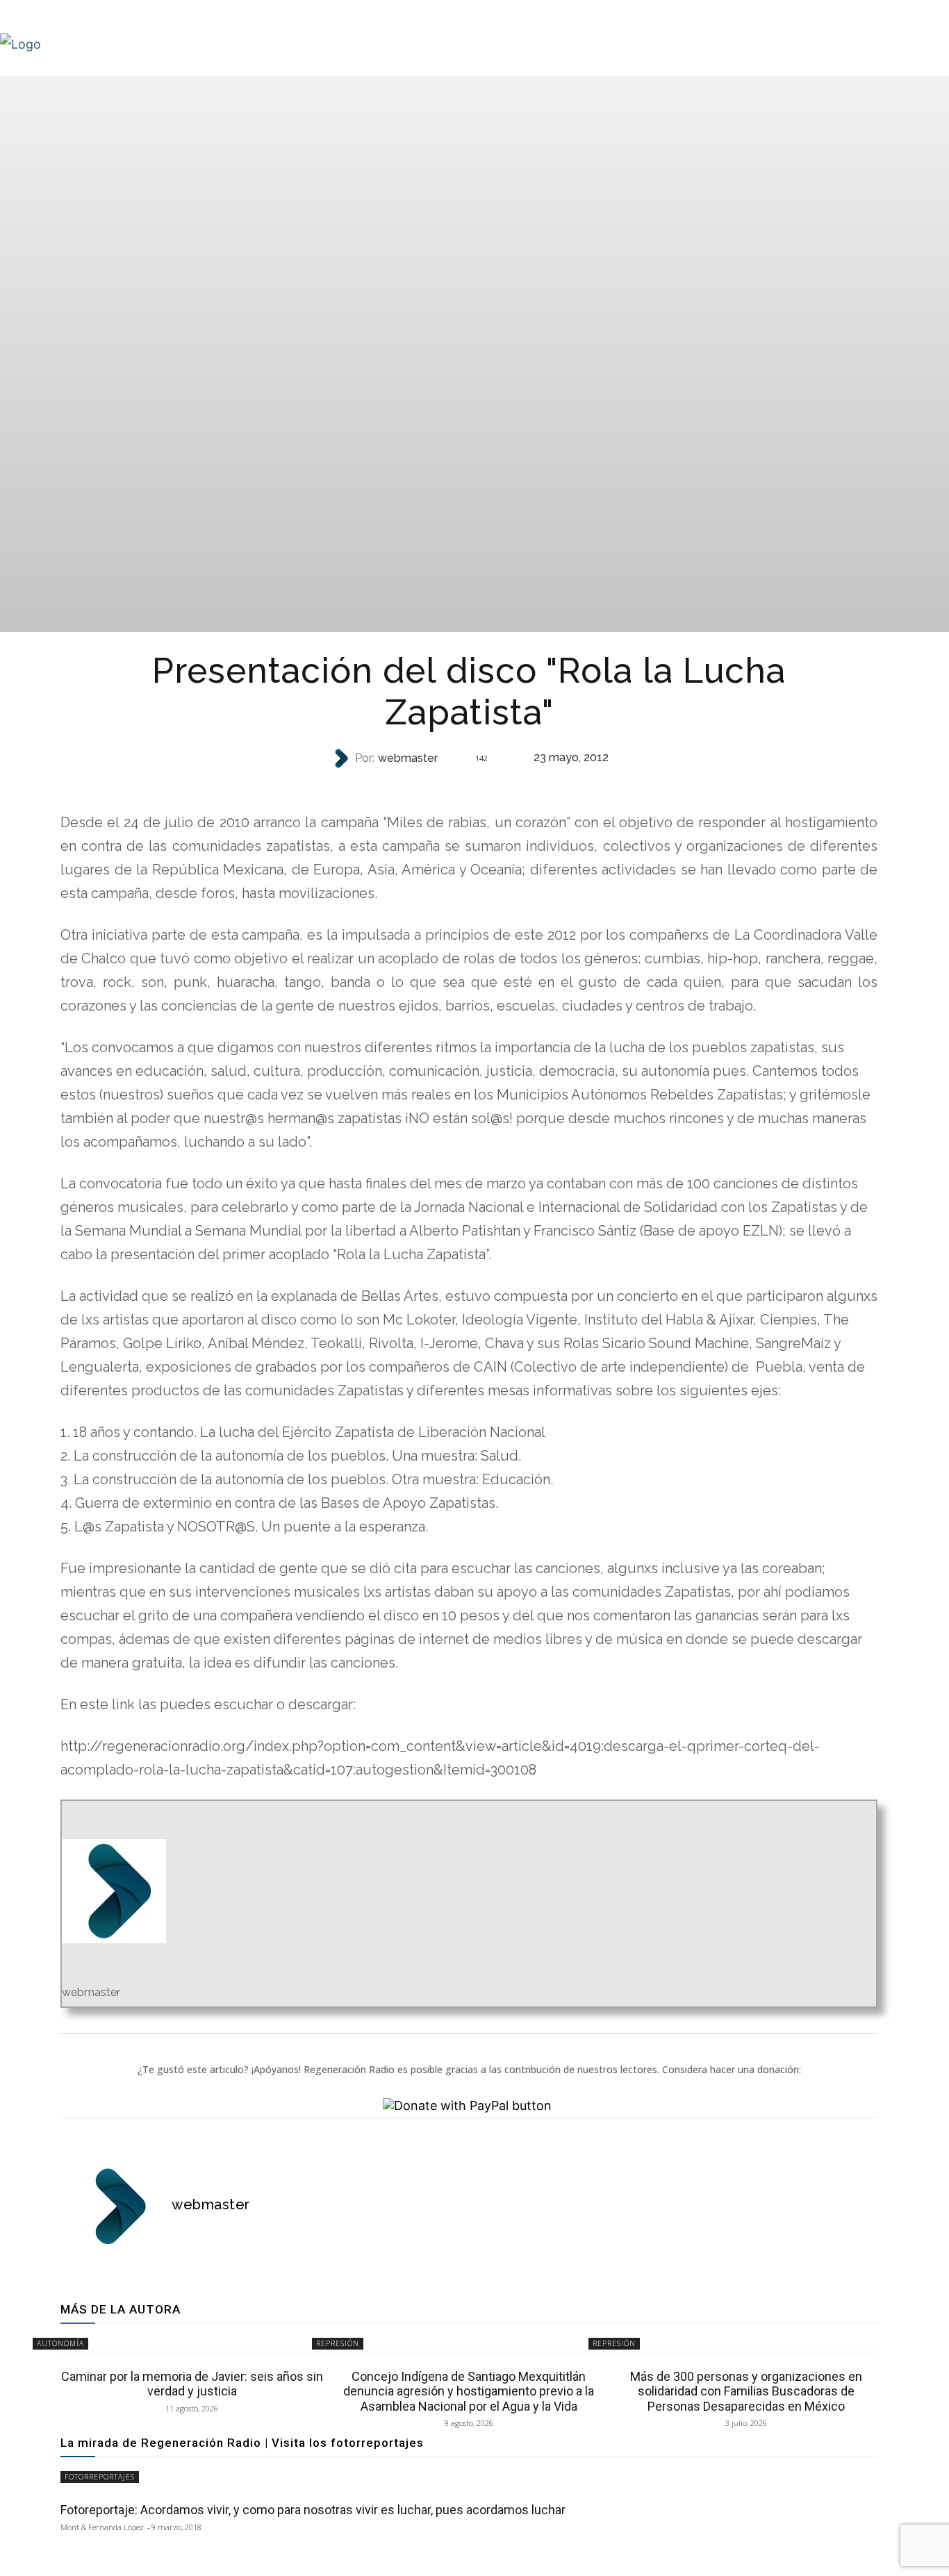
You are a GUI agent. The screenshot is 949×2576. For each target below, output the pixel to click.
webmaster (408, 758)
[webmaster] (343, 758)
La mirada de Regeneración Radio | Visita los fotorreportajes (242, 2443)
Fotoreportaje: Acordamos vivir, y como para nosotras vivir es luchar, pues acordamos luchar (313, 2510)
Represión (338, 2343)
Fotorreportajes (100, 2477)
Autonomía (468, 786)
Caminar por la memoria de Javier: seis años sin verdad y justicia (192, 2384)
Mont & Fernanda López (102, 2527)
